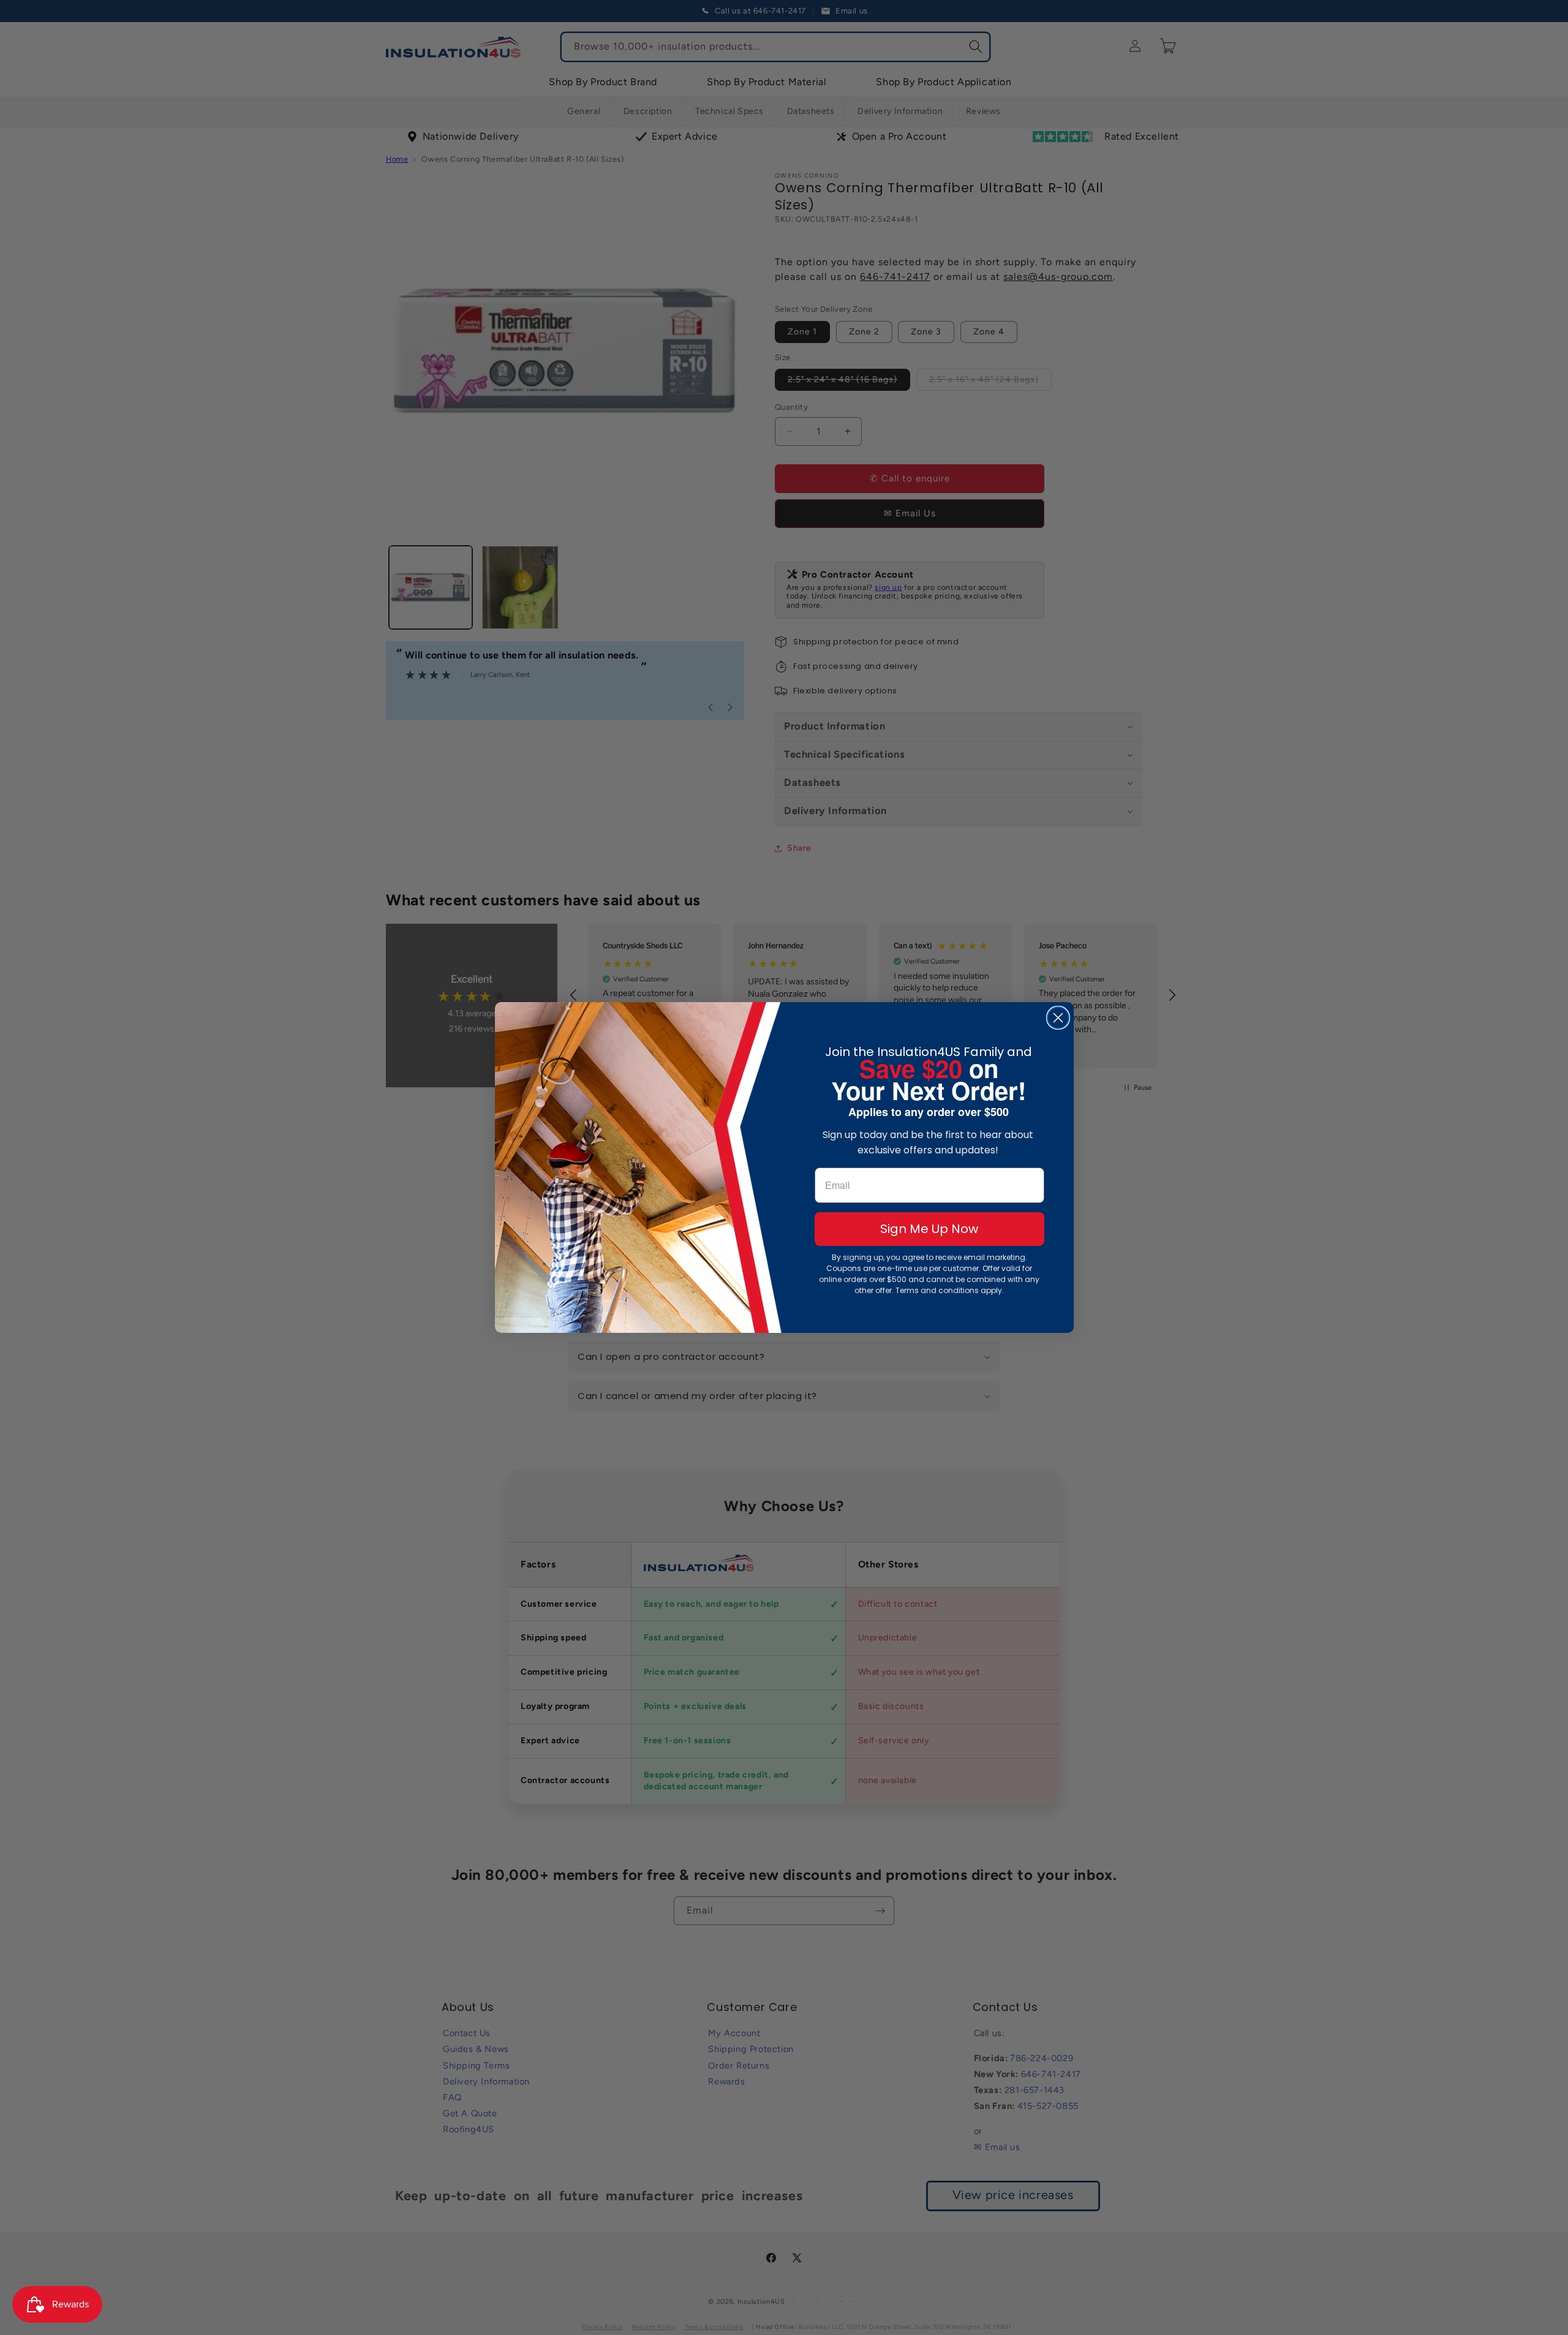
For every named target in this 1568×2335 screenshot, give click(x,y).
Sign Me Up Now (929, 1229)
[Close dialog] (1058, 1018)
